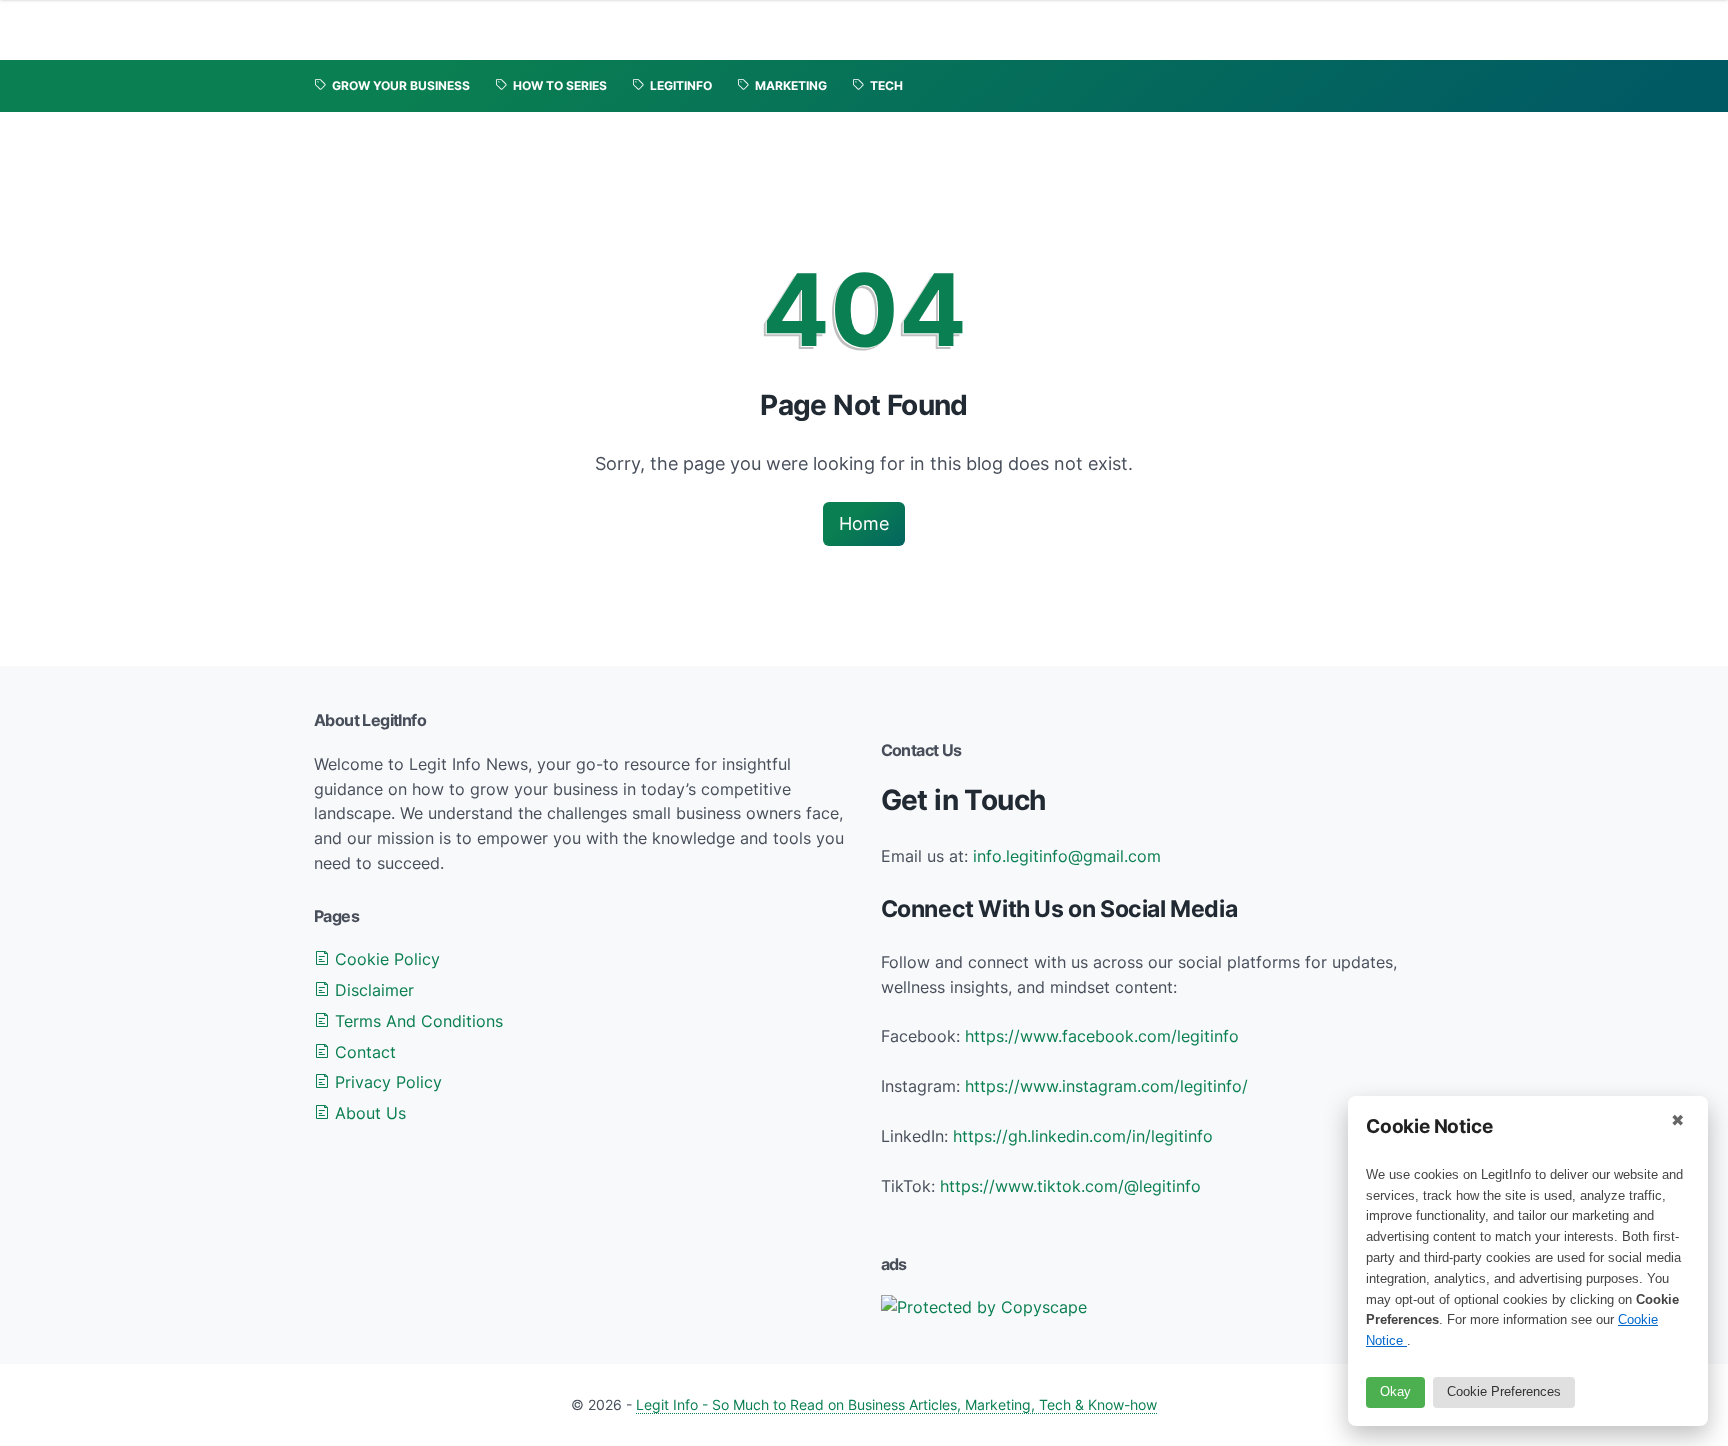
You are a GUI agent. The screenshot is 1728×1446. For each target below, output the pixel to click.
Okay (1395, 1391)
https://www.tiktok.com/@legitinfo (1070, 1186)
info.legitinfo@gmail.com (1067, 856)
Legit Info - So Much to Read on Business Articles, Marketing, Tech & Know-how (896, 1404)
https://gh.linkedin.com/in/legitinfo (1083, 1136)
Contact (363, 1052)
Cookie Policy (385, 959)
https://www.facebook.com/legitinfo (1102, 1036)
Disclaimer (372, 990)
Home (864, 523)
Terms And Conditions (416, 1021)
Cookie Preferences (1504, 1391)
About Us (368, 1113)
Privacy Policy (386, 1082)
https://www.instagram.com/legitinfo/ (1106, 1086)
